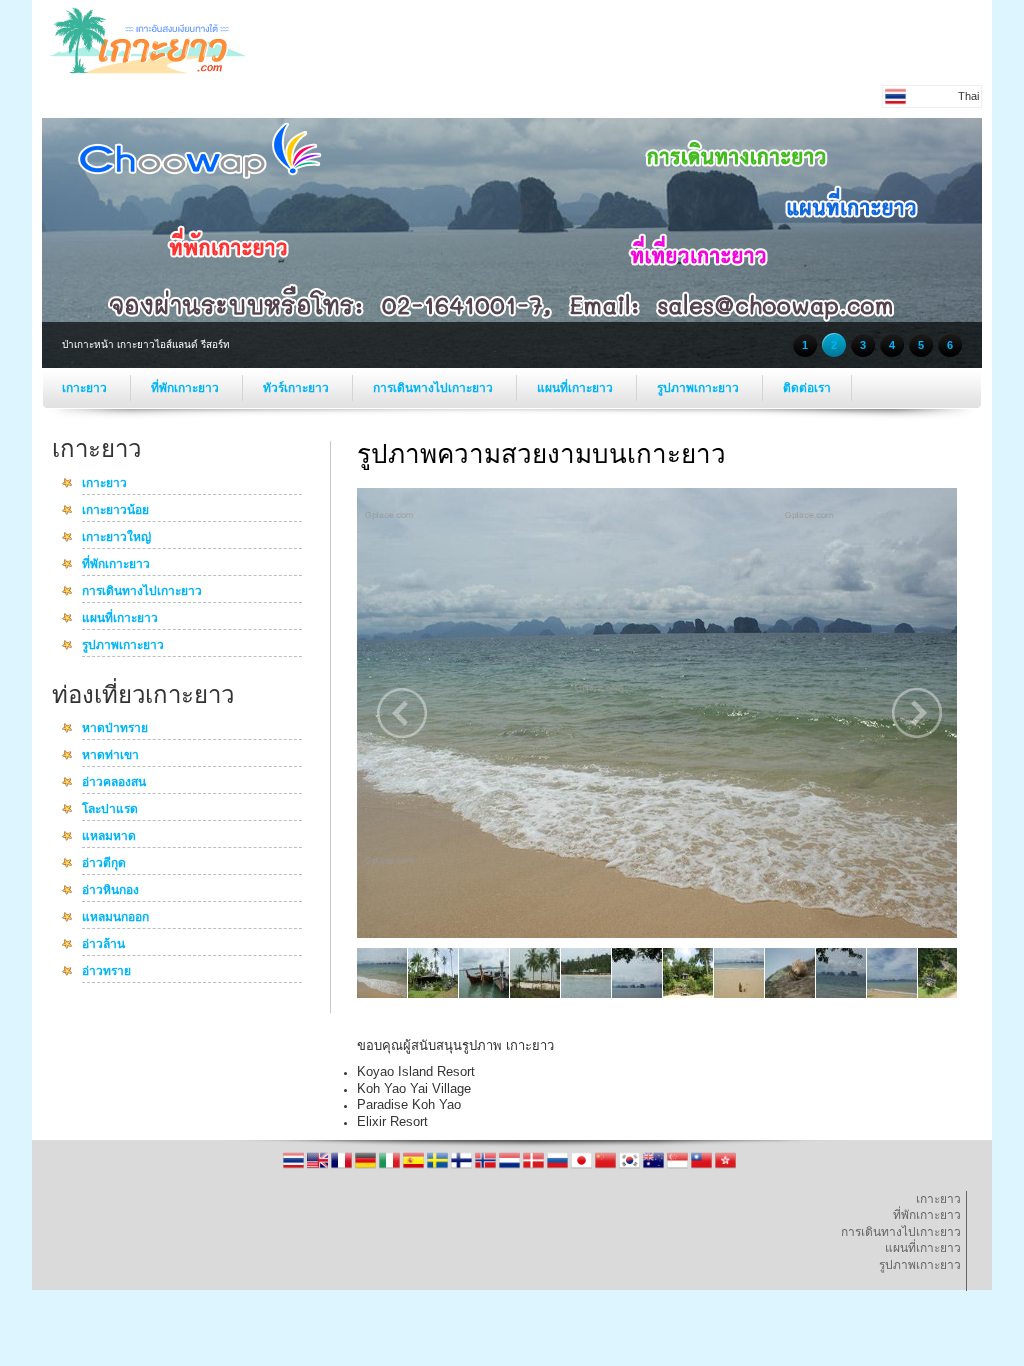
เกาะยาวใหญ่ (116, 538)
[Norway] (487, 1167)
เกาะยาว (86, 388)
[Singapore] (679, 1167)
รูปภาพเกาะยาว (699, 388)
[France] (343, 1167)
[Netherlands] (511, 1167)
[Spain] (415, 1167)
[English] (319, 1167)
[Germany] (367, 1167)
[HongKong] (725, 1167)
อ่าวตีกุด (104, 864)
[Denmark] (535, 1167)
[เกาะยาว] (147, 72)
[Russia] (559, 1167)
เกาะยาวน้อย (115, 511)
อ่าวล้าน (103, 945)
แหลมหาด (109, 837)
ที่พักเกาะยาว (186, 388)
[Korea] (631, 1167)
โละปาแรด (110, 810)
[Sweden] (439, 1167)
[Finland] (463, 1167)
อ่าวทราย (106, 972)
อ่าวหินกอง (110, 891)
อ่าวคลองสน (114, 783)
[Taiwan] (703, 1167)
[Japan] (583, 1167)
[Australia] (655, 1167)
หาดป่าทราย (115, 729)
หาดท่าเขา (110, 756)
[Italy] (391, 1167)
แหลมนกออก (115, 918)
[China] (607, 1167)
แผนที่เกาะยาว (576, 388)
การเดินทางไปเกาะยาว (434, 388)
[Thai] (295, 1167)
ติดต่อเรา (807, 388)
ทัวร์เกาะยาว (297, 388)
